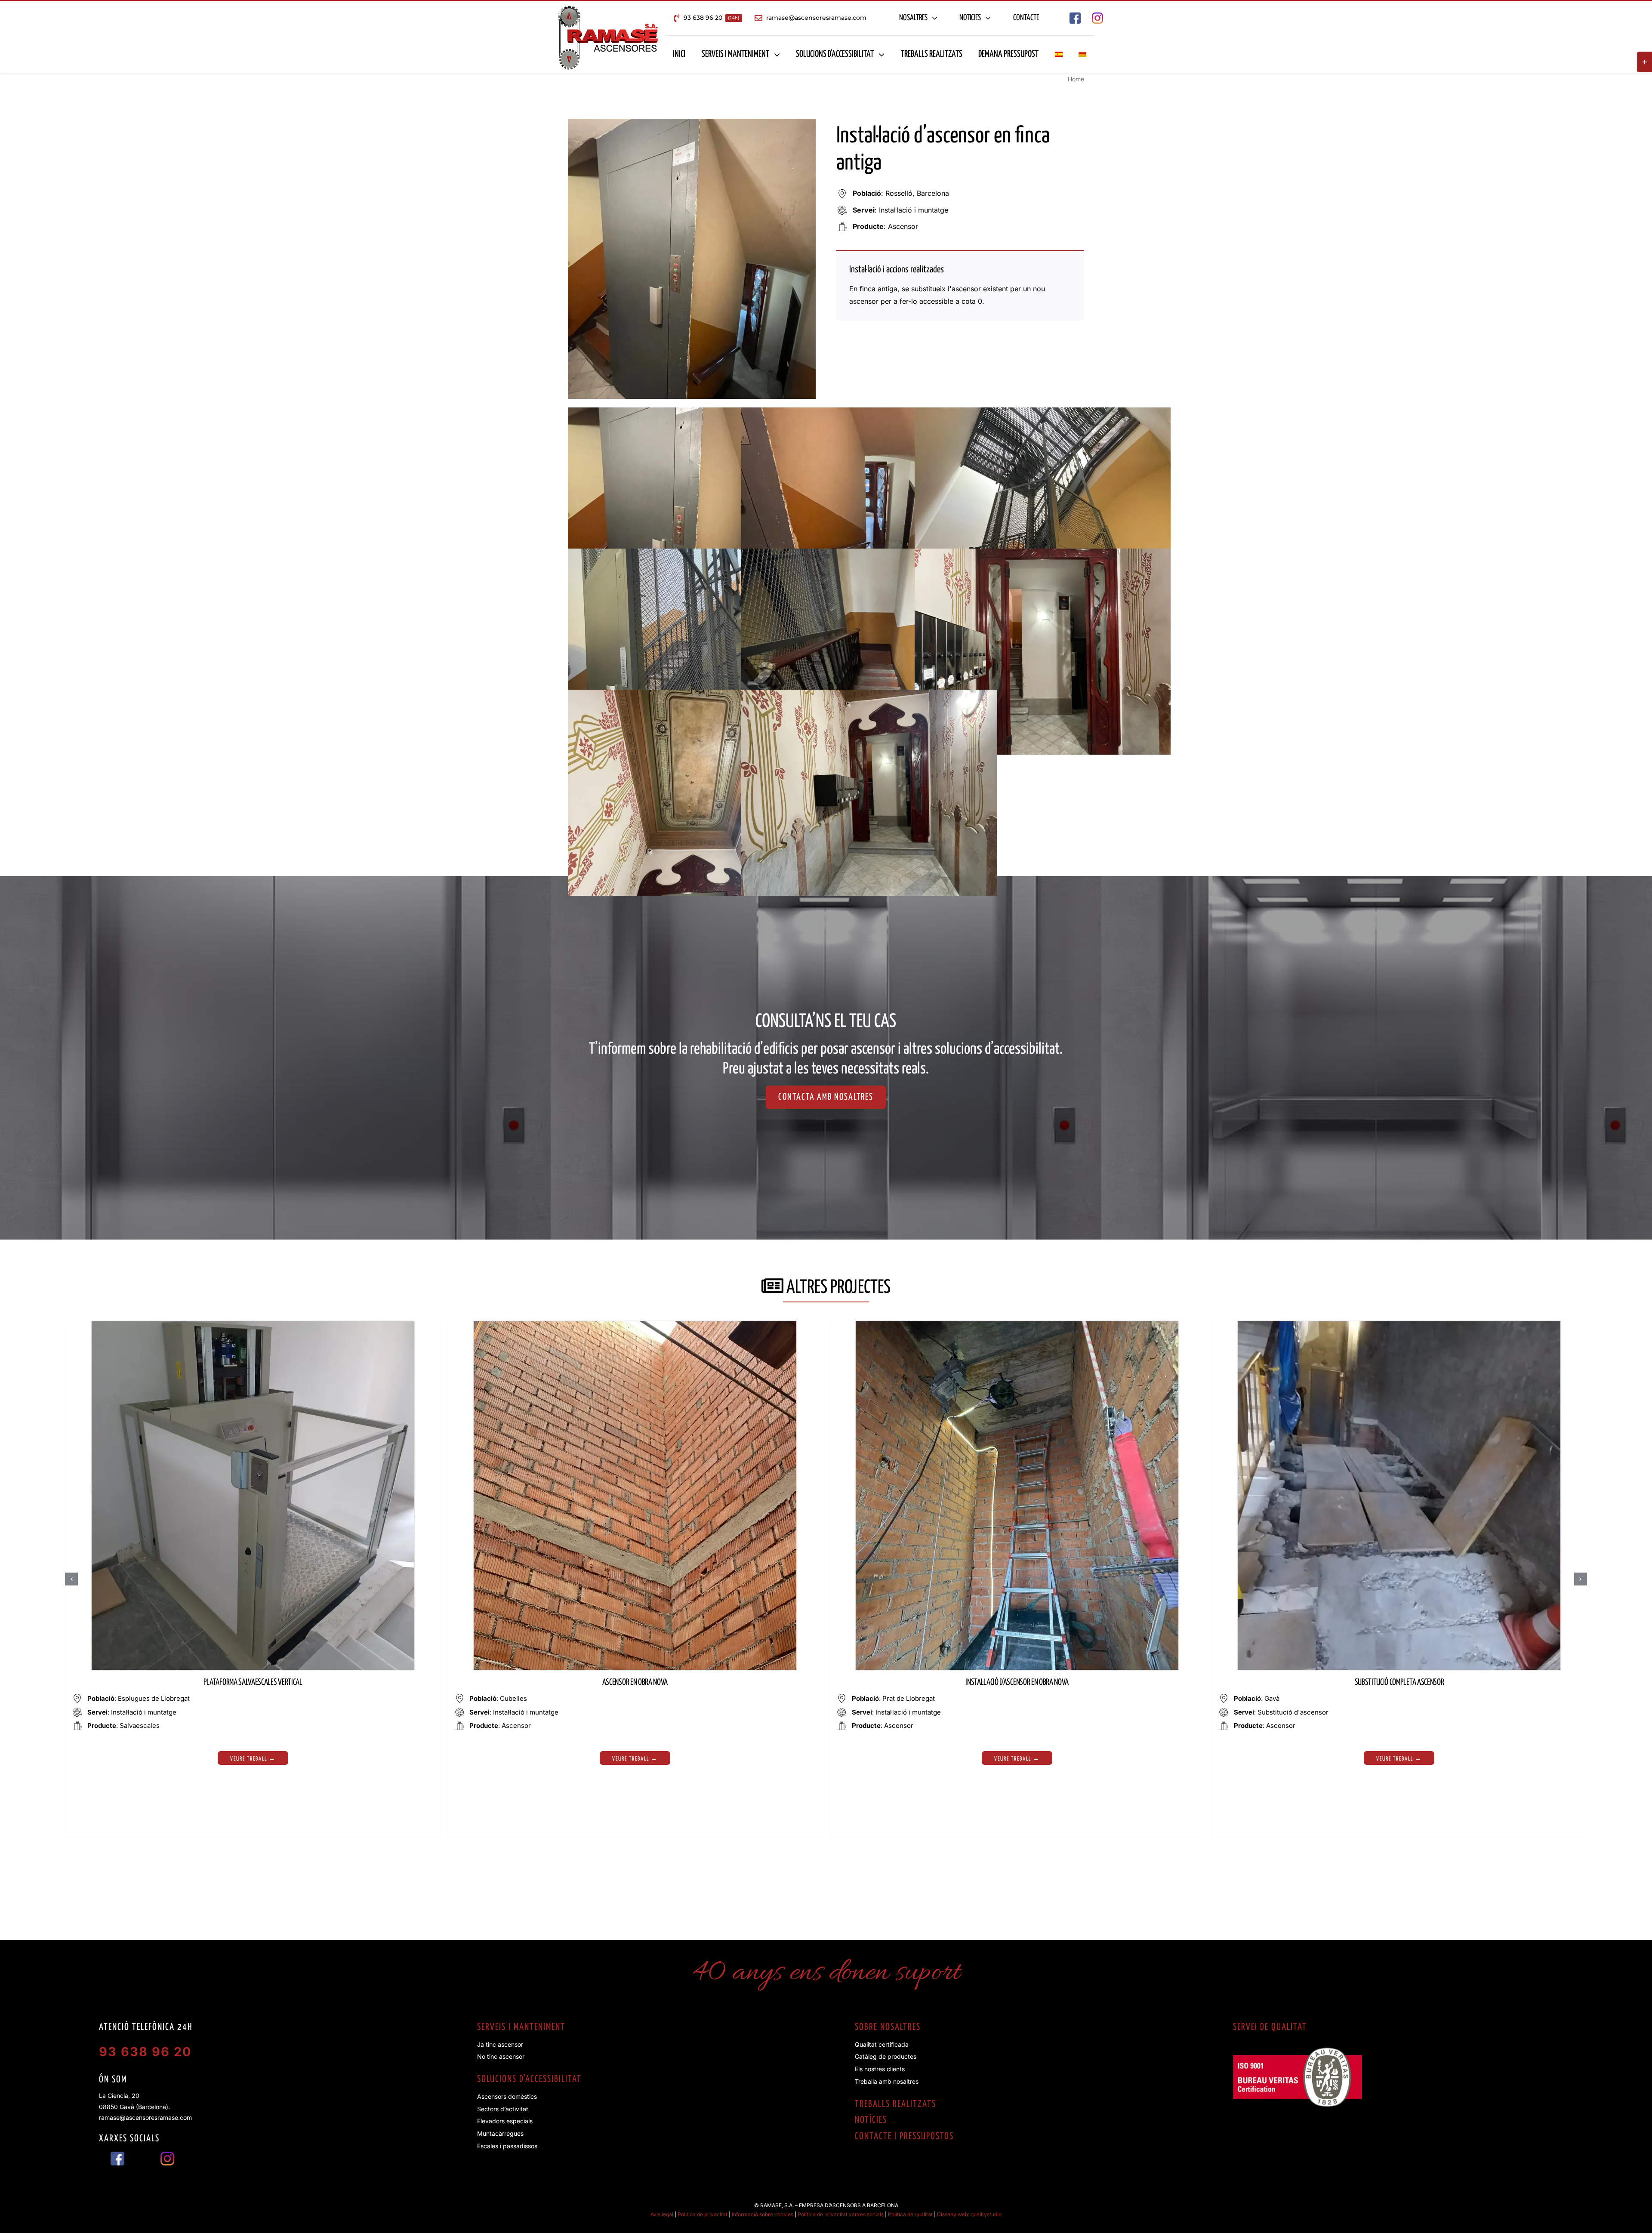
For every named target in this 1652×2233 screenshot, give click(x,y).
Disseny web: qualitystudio (969, 2214)
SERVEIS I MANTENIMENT (521, 2027)
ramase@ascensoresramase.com (145, 2117)
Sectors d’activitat (503, 2109)
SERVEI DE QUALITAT (1270, 2027)
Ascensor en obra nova (635, 1682)
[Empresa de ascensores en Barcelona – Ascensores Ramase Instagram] (1097, 16)
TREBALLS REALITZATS (895, 2104)
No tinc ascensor (501, 2056)
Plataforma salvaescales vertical (253, 1682)
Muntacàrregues (500, 2133)
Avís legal (662, 2214)
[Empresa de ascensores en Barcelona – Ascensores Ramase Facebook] (1075, 16)
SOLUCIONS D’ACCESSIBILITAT (529, 2079)
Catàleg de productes (886, 2056)
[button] (71, 1579)
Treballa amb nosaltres (887, 2081)
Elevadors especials (505, 2121)
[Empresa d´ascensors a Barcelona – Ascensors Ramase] (608, 9)
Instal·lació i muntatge (914, 210)
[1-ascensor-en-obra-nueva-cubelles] (635, 1325)
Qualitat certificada (882, 2044)
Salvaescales (140, 1726)
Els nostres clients (880, 2069)
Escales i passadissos (507, 2146)
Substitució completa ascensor (1399, 1682)
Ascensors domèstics (507, 2096)
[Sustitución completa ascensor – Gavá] (1399, 1325)
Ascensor (903, 226)
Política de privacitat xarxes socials (841, 2214)
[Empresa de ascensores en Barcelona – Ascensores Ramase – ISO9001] (1298, 2051)
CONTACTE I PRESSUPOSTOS (904, 2137)
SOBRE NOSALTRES (888, 2027)
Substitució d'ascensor (1293, 1712)
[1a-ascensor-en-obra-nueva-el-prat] (1017, 1325)
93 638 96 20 (145, 2052)
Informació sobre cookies (763, 2214)
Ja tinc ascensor (500, 2044)
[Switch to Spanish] (1059, 55)
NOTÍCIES (871, 2120)
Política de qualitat (910, 2214)
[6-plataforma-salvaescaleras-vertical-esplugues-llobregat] (253, 1325)
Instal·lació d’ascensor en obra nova (1017, 1682)
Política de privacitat (703, 2214)
